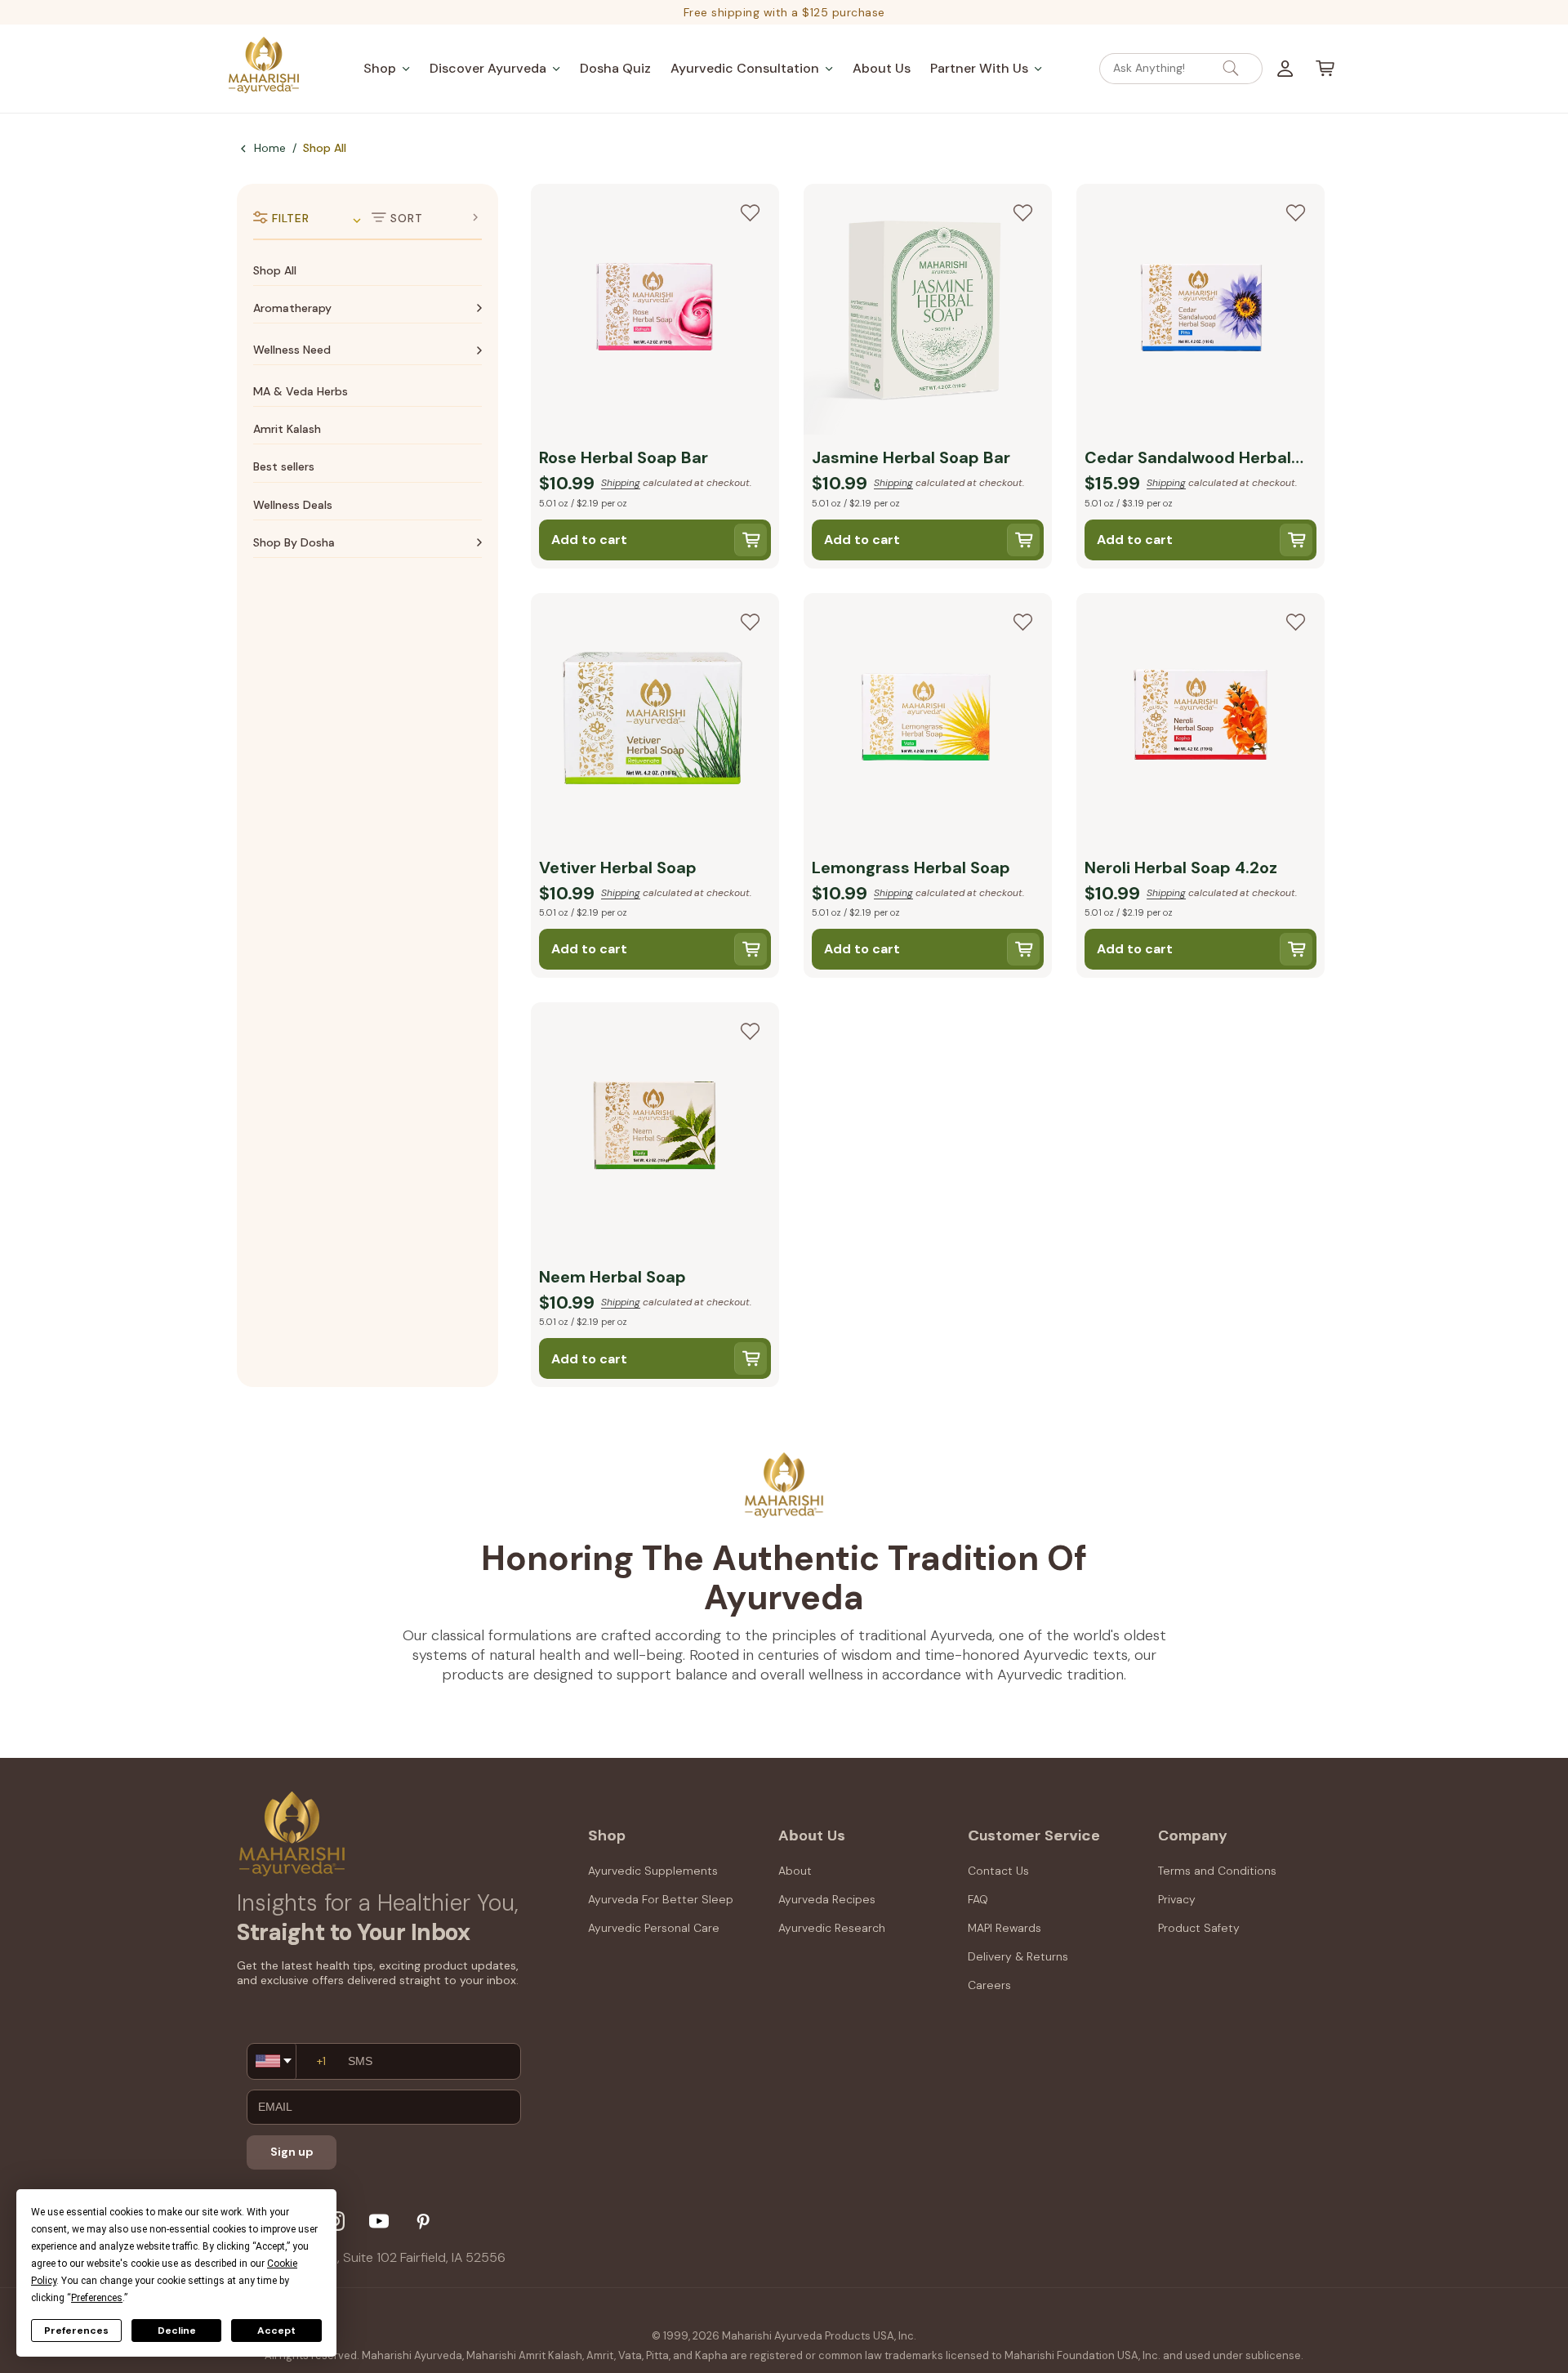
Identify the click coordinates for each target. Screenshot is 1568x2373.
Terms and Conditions (1217, 1871)
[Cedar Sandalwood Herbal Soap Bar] (1200, 312)
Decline (177, 2331)
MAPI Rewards (1004, 1928)
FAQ (978, 1899)
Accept (276, 2331)
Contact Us (998, 1871)
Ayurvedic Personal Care (654, 1928)
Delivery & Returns (1018, 1956)
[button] (387, 68)
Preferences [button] (97, 2298)
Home (270, 148)
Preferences (76, 2331)
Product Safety (1199, 1928)
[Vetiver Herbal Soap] (655, 721)
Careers (989, 1985)
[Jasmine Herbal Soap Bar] (928, 312)
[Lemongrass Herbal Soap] (928, 721)
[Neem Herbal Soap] (655, 1131)
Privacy (1177, 1899)
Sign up (292, 2152)
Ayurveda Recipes (827, 1899)
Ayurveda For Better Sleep (661, 1899)
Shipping (621, 483)
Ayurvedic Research (832, 1928)
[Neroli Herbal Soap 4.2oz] (1200, 721)
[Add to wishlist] (750, 213)
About (795, 1871)
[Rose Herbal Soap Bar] (655, 312)
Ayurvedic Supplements (653, 1871)
